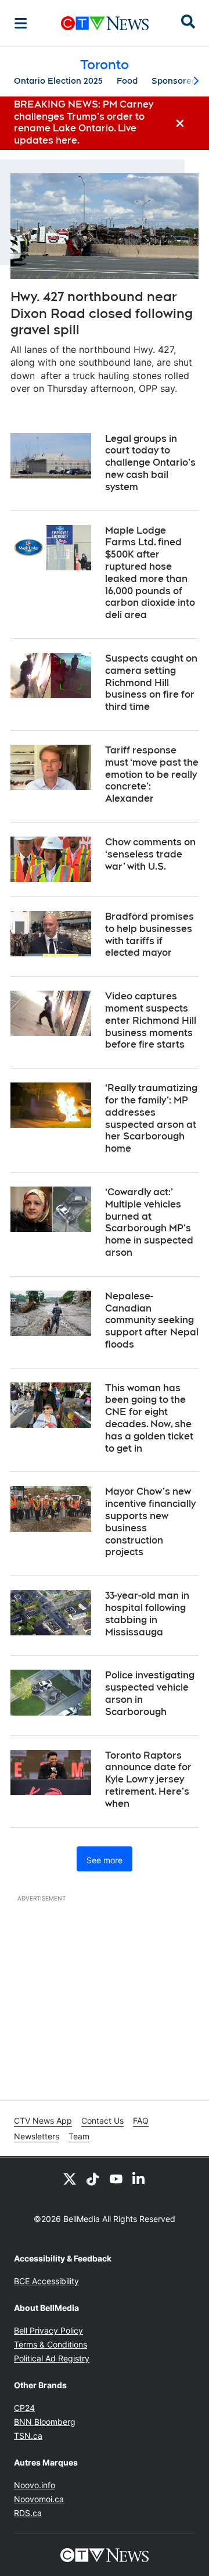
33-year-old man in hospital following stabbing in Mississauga (147, 1614)
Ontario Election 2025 (58, 81)
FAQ (141, 2121)
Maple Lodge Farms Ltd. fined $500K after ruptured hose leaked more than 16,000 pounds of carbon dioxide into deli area (150, 573)
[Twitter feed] (70, 2178)
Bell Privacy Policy (48, 2330)
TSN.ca (28, 2436)
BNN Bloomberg (45, 2422)
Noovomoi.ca (39, 2499)
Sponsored (174, 81)
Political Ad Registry (52, 2358)
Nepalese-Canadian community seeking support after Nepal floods (152, 1320)
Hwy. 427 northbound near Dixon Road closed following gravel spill (102, 313)
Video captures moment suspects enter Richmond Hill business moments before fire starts (151, 1020)
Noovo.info (35, 2485)
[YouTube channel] (116, 2178)
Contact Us (102, 2121)
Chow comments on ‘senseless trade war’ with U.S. (150, 854)
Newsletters (37, 2136)
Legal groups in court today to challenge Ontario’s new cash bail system (150, 463)
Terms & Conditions (51, 2344)
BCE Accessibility (46, 2281)
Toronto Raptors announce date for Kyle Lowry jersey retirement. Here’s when (148, 1780)
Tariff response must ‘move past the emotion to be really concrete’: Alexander (152, 774)
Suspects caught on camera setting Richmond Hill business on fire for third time (151, 683)
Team (79, 2136)
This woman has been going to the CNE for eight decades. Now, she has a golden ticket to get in (149, 1418)
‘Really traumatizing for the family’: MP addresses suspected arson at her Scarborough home (151, 1118)
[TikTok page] (93, 2178)
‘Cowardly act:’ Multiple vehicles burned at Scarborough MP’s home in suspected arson (149, 1222)
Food (127, 81)
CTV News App (43, 2121)
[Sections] (21, 23)
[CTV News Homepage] (105, 23)
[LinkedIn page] (139, 2178)
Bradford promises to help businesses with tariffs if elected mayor (149, 935)
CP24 (24, 2408)
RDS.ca (28, 2513)
